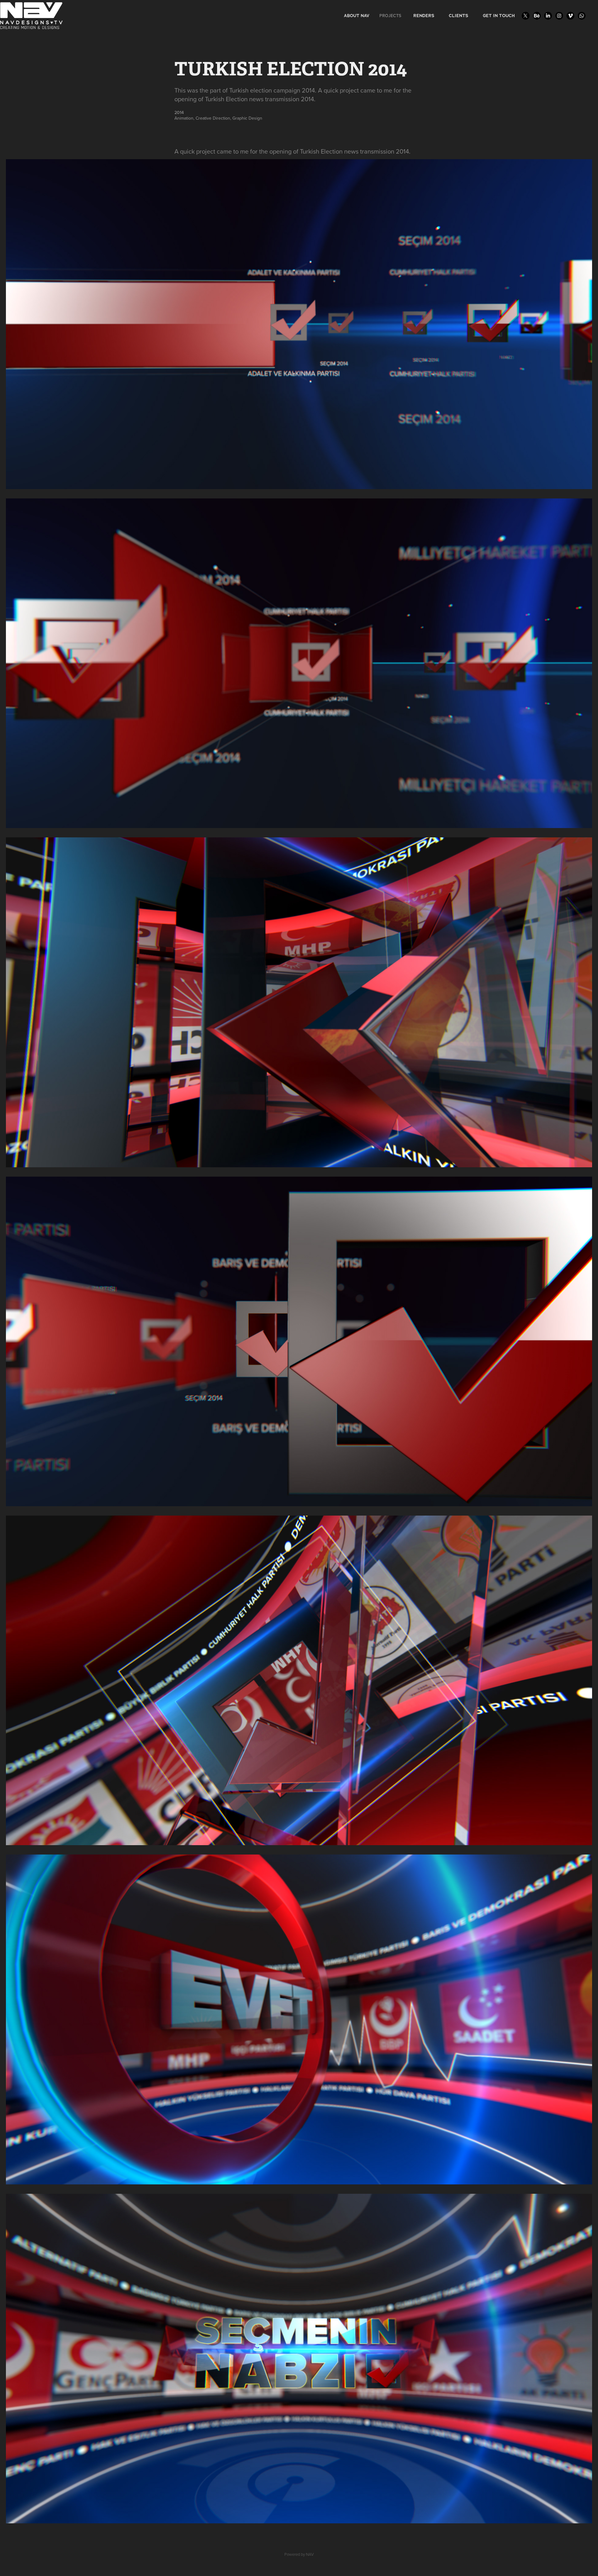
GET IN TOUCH (499, 16)
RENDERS (424, 16)
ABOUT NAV (357, 16)
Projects (390, 16)
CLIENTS (458, 16)
